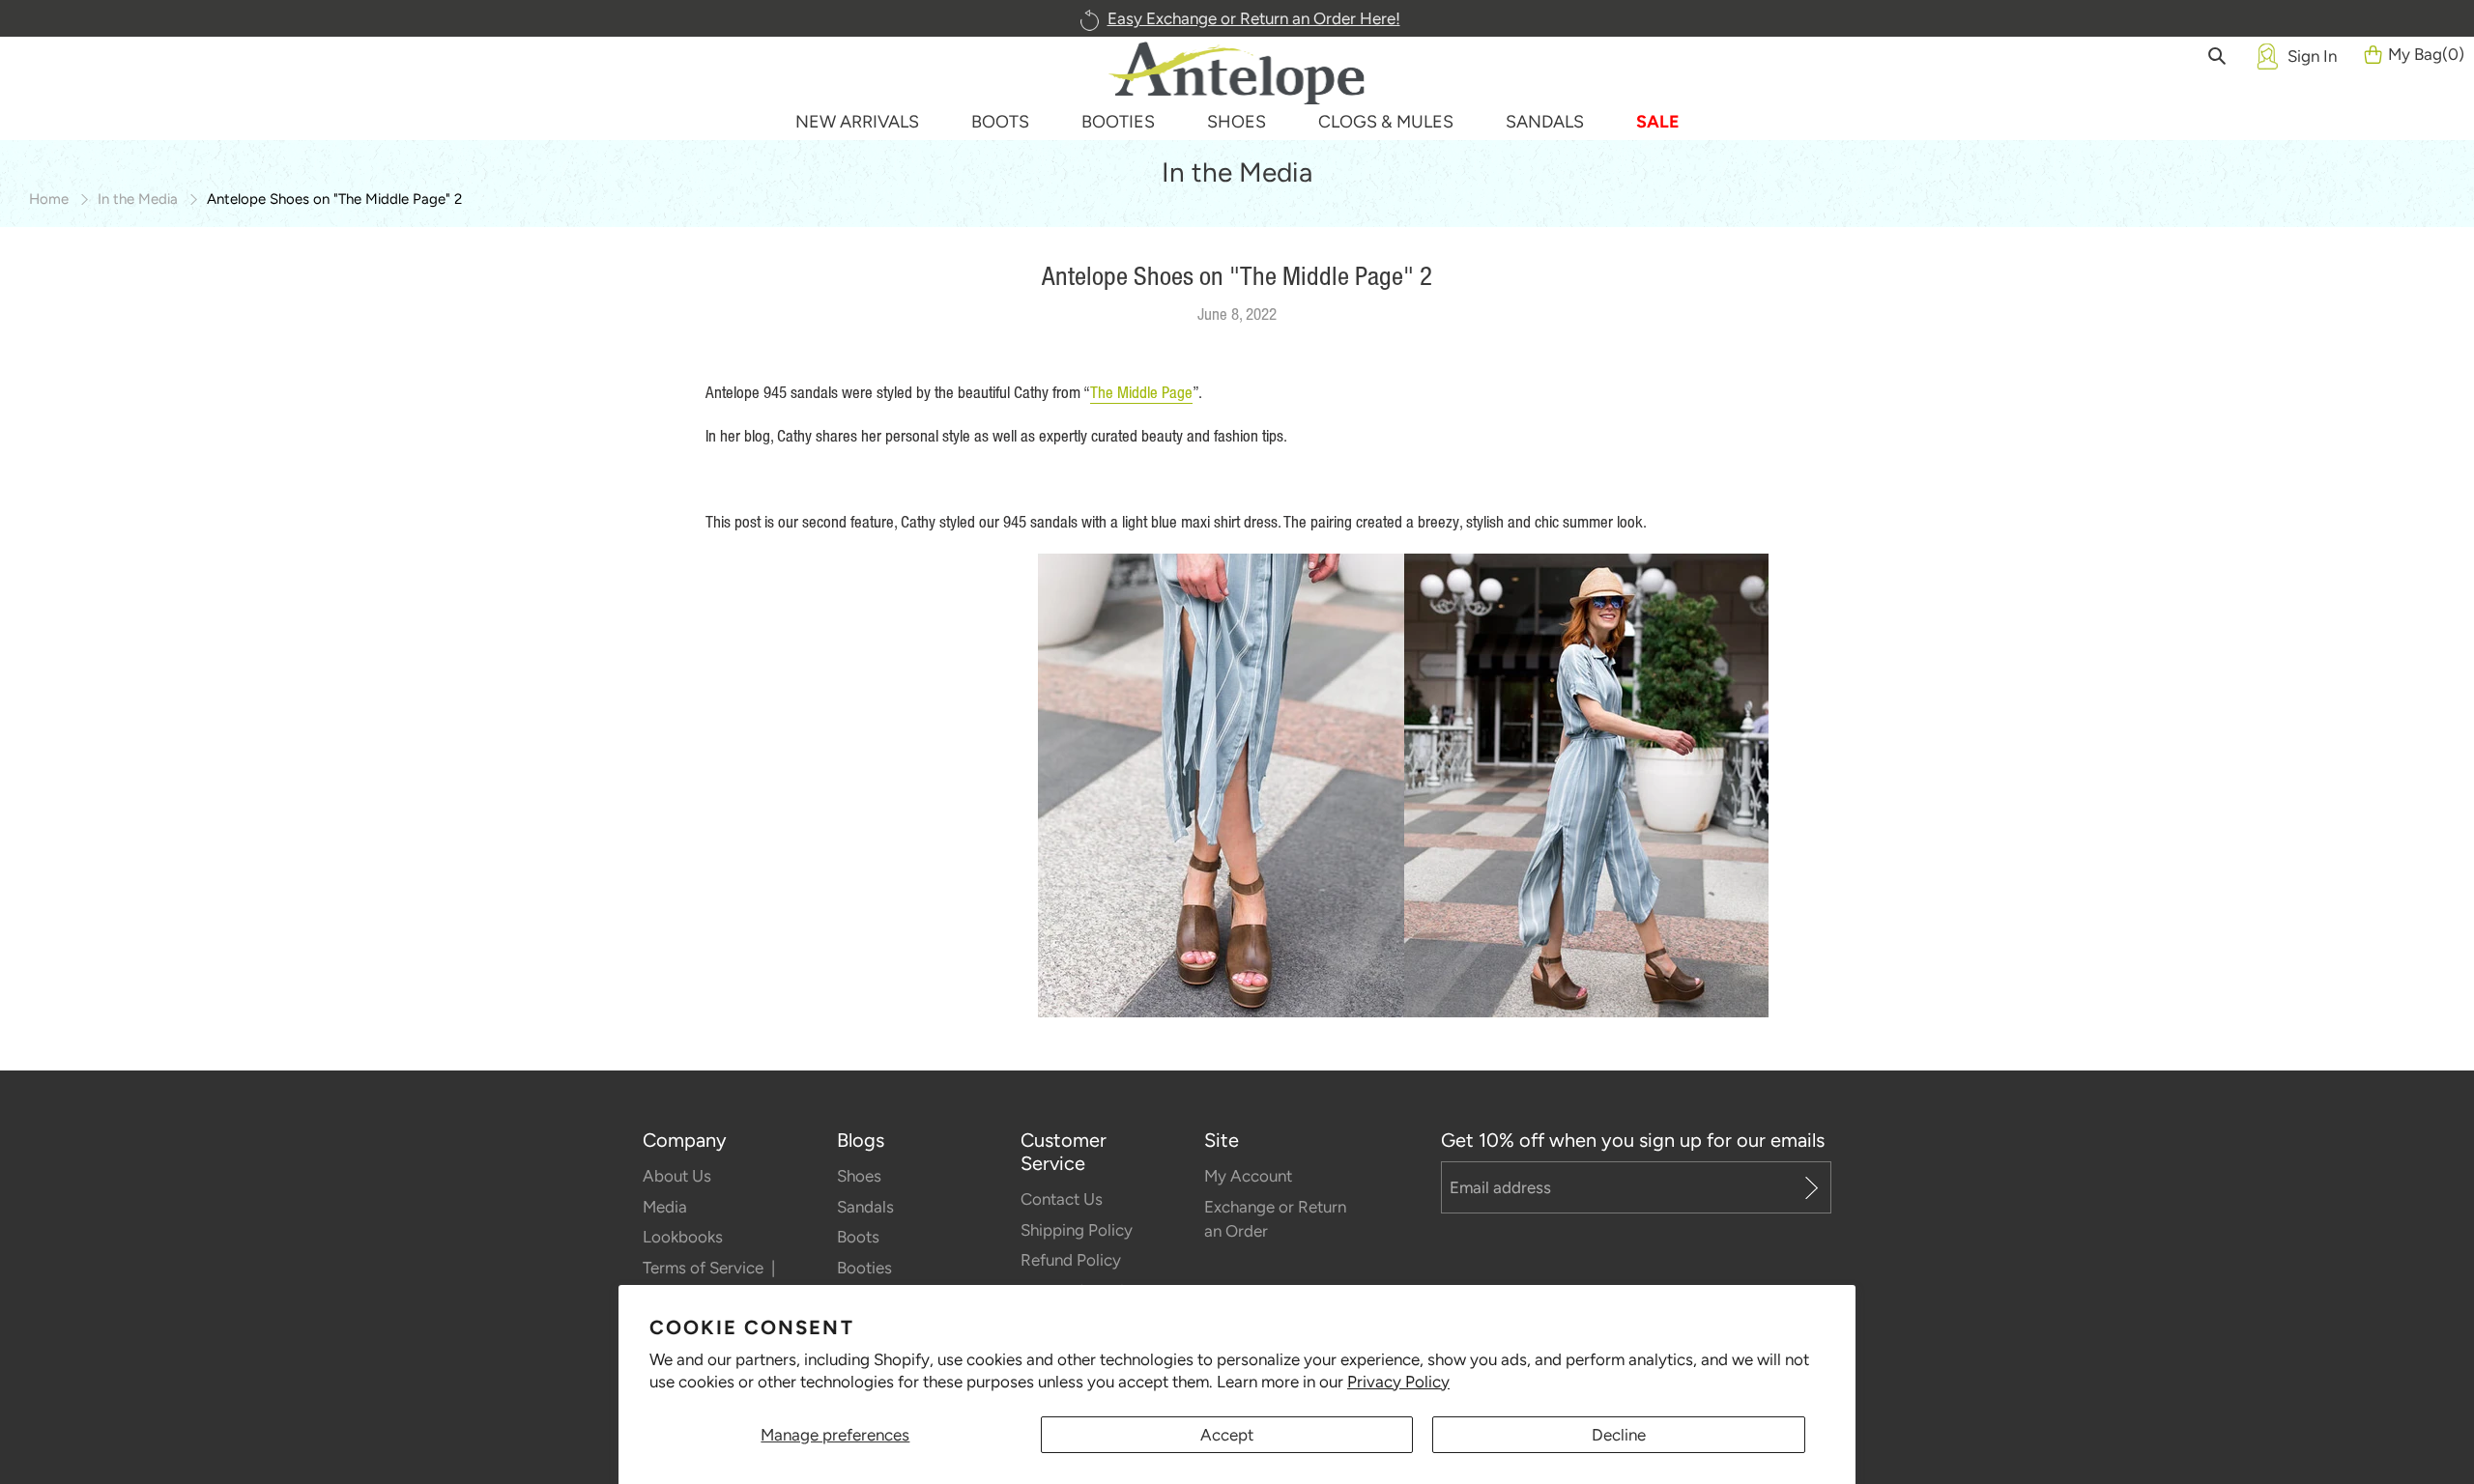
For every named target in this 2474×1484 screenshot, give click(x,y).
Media (665, 1207)
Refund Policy (1071, 1260)
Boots (858, 1237)
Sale (1658, 122)
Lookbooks (683, 1237)
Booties (864, 1268)
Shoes (859, 1176)
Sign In (2312, 56)
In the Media (138, 199)
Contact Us (1062, 1199)
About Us (677, 1176)
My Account (1248, 1176)
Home (49, 199)
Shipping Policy (1077, 1230)
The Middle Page (1141, 392)
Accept (1227, 1435)
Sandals (865, 1207)
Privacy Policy (1398, 1382)
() (2426, 54)
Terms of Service (705, 1268)
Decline (1619, 1435)
